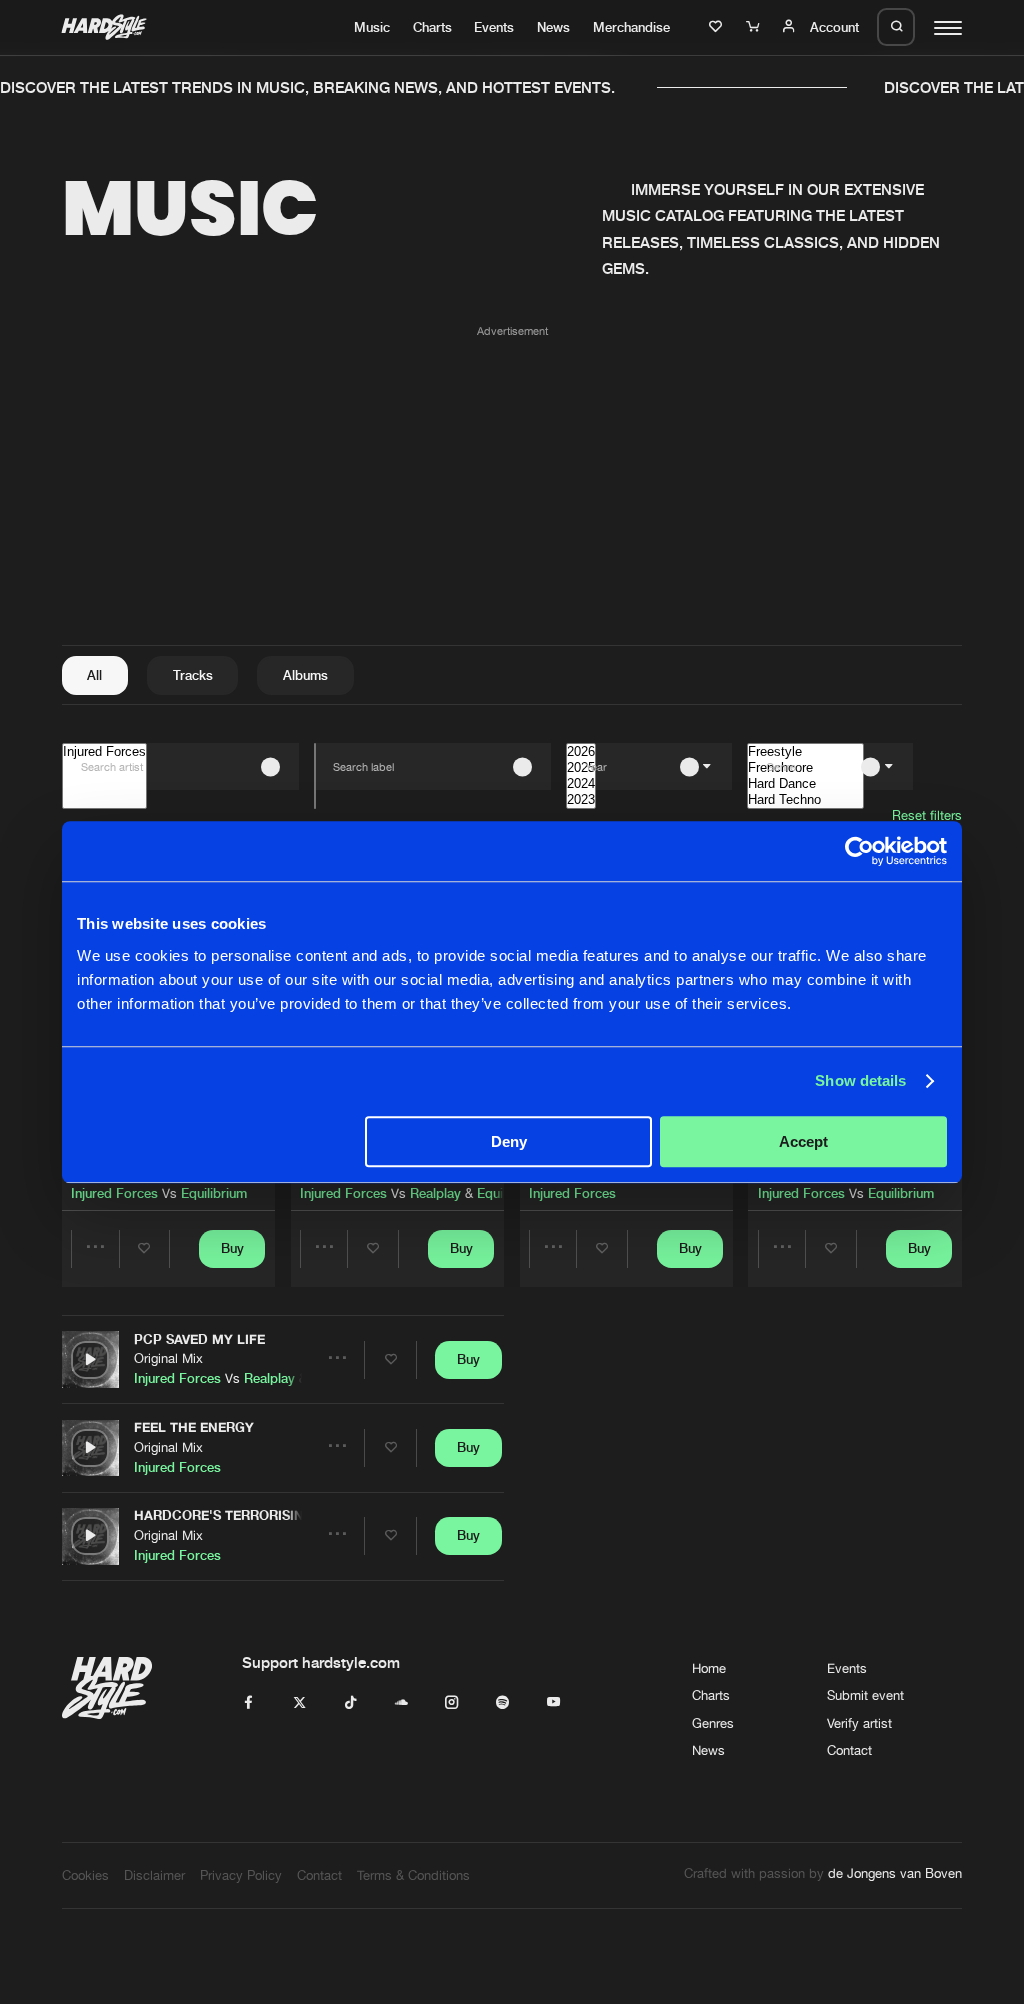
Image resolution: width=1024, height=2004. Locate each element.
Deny (509, 1141)
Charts (432, 27)
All (94, 675)
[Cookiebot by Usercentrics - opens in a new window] (859, 851)
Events (494, 27)
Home (709, 1668)
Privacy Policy (241, 1875)
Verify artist (859, 1723)
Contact (849, 1750)
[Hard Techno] (805, 800)
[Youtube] (553, 1703)
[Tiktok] (350, 1703)
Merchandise (631, 27)
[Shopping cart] (755, 27)
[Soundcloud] (401, 1703)
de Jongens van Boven (895, 1873)
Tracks (193, 675)
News (553, 27)
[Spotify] (502, 1703)
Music (372, 27)
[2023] (581, 800)
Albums (305, 675)
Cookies (85, 1875)
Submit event (865, 1695)
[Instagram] (451, 1703)
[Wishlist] (718, 27)
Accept (803, 1141)
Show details (860, 1080)
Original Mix (168, 1358)
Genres (713, 1723)
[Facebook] (248, 1703)
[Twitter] (299, 1703)
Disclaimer (154, 1875)
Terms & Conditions (413, 1875)
